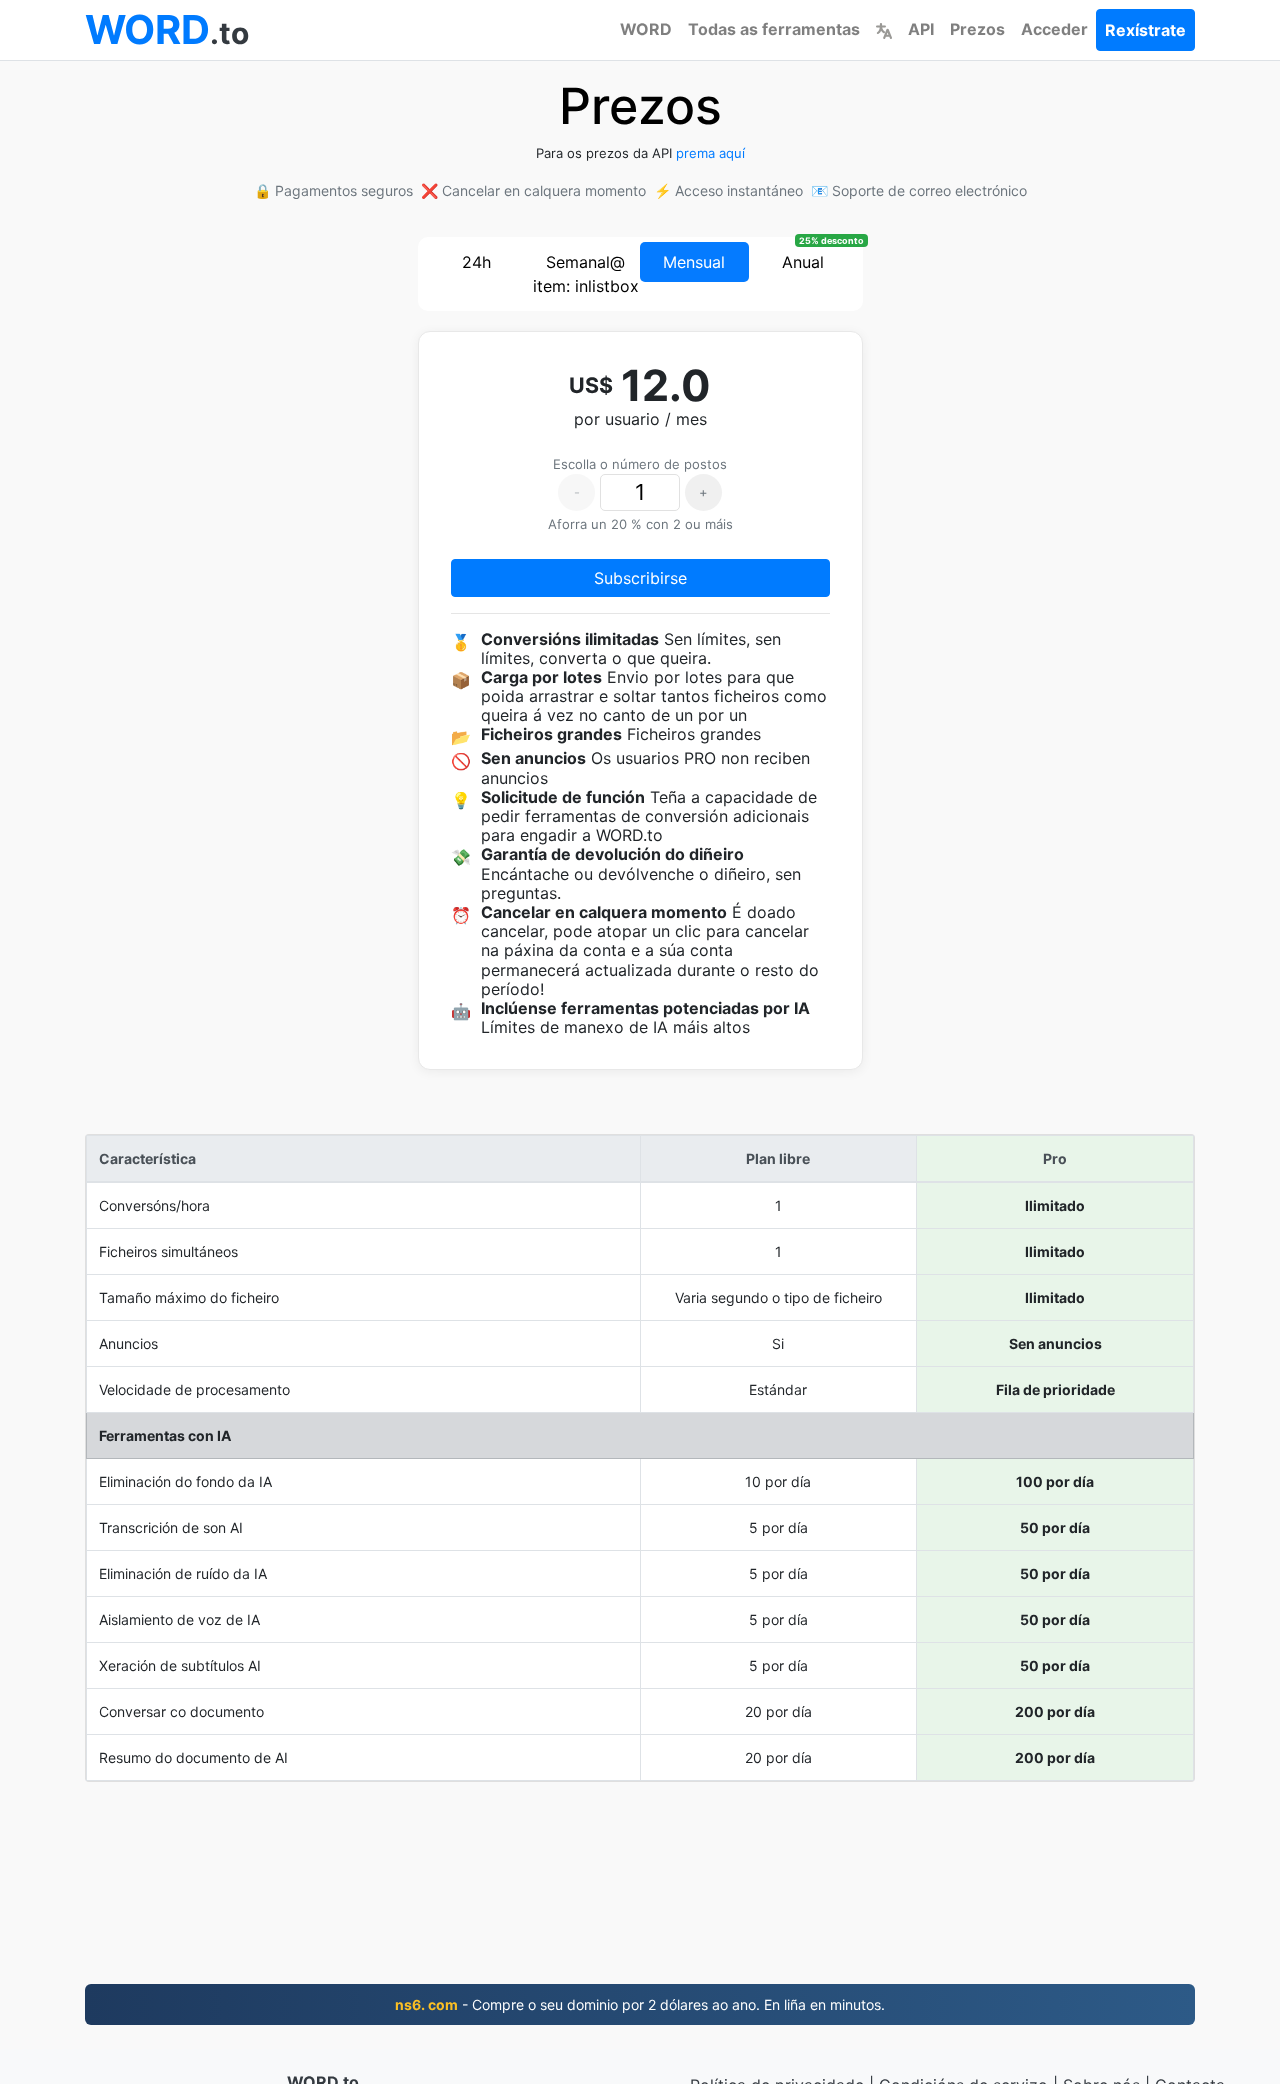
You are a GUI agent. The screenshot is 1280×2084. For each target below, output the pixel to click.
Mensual (694, 262)
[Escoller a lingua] (884, 29)
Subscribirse (640, 578)
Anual (803, 262)
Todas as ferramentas (774, 29)
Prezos (977, 29)
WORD (646, 29)
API (921, 29)
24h (476, 262)
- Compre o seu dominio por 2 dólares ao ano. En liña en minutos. (640, 2004)
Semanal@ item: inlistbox (586, 274)
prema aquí (710, 153)
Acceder (1054, 29)
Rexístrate (1145, 30)
